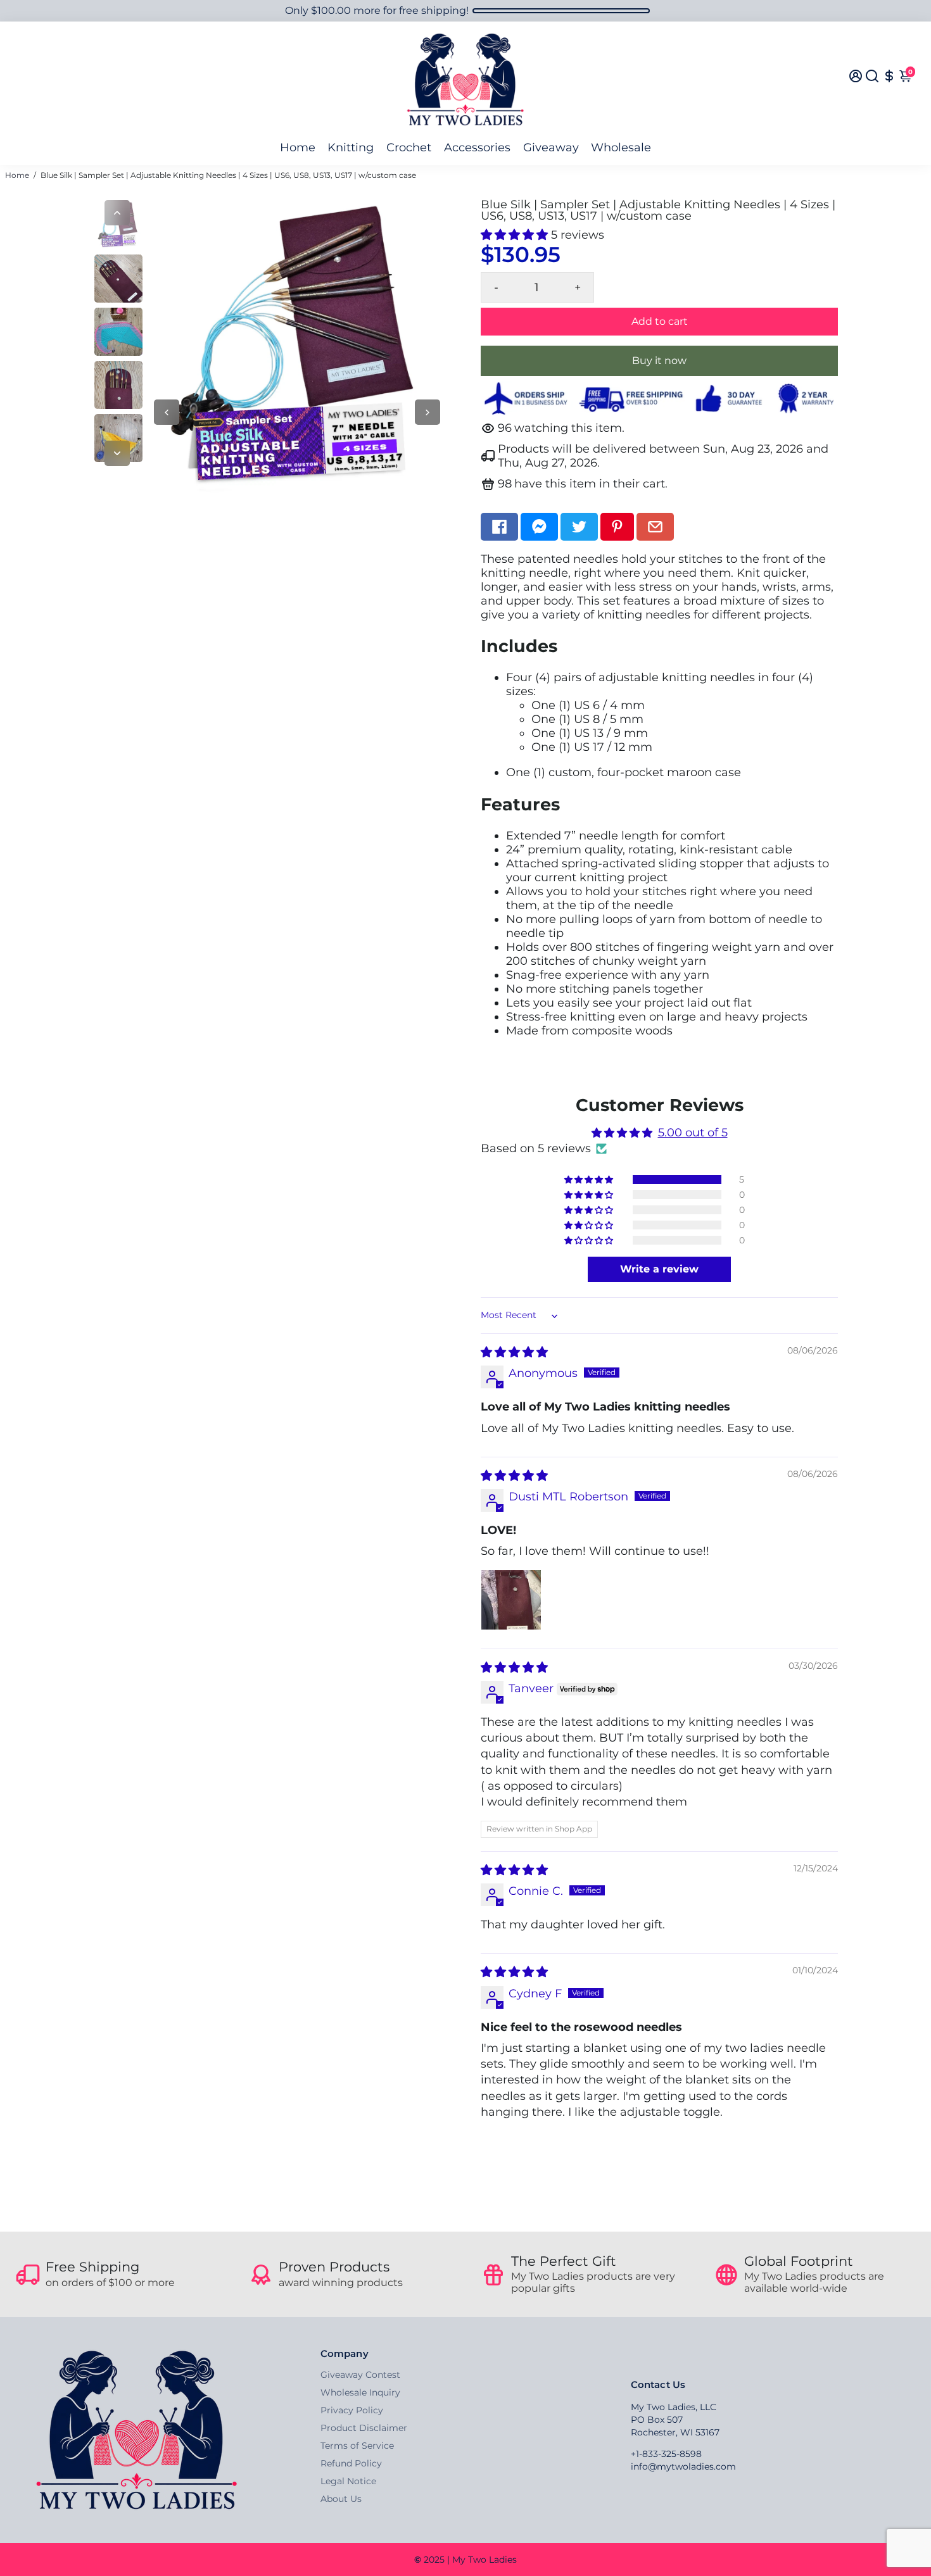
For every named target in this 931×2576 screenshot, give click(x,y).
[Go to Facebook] (499, 527)
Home (298, 148)
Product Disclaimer (364, 2428)
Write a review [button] (659, 1269)
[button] (516, 235)
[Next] (117, 453)
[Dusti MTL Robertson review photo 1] (511, 1600)
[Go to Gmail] (655, 527)
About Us (341, 2499)
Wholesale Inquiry (360, 2392)
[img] (514, 1352)
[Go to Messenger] (539, 527)
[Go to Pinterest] (617, 527)
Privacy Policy (352, 2410)
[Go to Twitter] (579, 527)
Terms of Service (357, 2446)
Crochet (409, 148)
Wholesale (621, 148)
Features (520, 804)
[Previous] (117, 213)
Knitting (351, 148)
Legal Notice (348, 2481)
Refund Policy (351, 2463)
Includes (519, 646)
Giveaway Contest (360, 2375)
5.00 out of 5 (693, 1133)
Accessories (477, 148)
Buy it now (659, 361)
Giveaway (551, 148)
